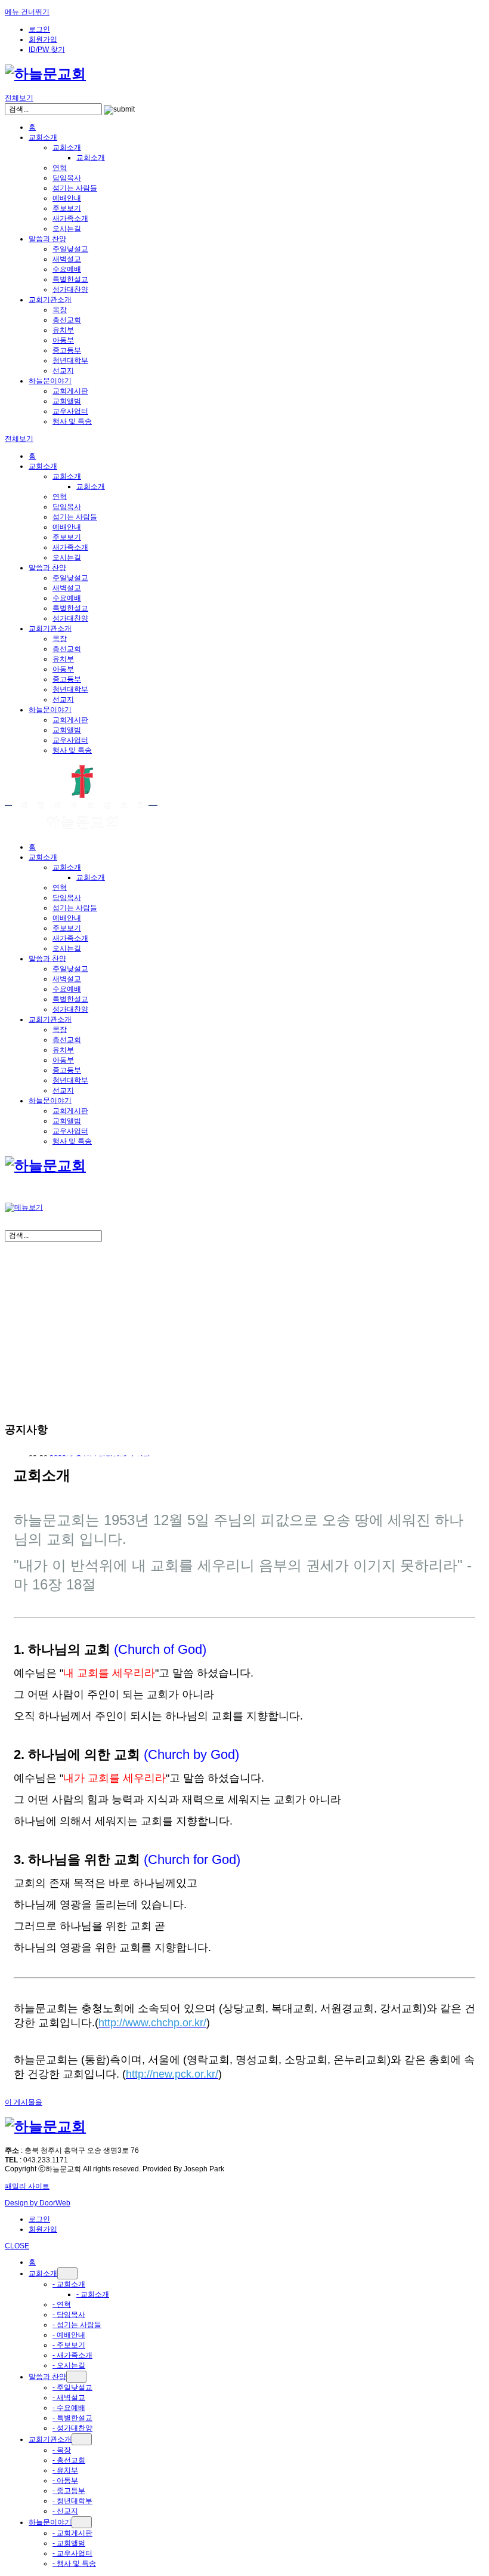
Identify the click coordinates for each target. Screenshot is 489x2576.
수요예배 (67, 269)
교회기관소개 (50, 300)
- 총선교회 (69, 2460)
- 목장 (62, 2450)
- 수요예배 (69, 2408)
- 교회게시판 (72, 2533)
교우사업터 (70, 411)
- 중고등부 (69, 2491)
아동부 (63, 340)
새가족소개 (70, 218)
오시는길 (67, 229)
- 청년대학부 (72, 2501)
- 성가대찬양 (72, 2428)
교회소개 (43, 137)
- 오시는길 (69, 2365)
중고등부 (67, 350)
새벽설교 (67, 259)
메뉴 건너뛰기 (27, 12)
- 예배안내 (69, 2335)
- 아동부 (65, 2481)
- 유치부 (65, 2470)
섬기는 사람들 (75, 188)
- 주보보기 (69, 2345)
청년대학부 (70, 360)
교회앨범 (67, 401)
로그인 (39, 29)
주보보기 (67, 208)
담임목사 (67, 178)
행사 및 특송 (72, 421)
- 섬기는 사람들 (77, 2325)
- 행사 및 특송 (74, 2563)
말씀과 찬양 (47, 239)
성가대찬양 (70, 289)
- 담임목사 (69, 2315)
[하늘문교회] (45, 74)
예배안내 (67, 198)
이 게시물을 (24, 2102)
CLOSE (17, 2246)
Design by (38, 2203)
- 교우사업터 (72, 2553)
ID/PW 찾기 (47, 50)
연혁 (60, 168)
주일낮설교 (70, 249)
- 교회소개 (69, 2284)
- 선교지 (65, 2511)
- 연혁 (62, 2304)
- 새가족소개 (72, 2355)
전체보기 (19, 98)
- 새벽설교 (69, 2398)
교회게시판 (70, 391)
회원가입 (43, 39)
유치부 (63, 330)
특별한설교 (70, 279)
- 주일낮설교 (72, 2387)
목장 (60, 310)
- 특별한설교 (72, 2418)
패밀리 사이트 (27, 2186)
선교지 (63, 371)
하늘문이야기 (50, 381)
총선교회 (67, 320)
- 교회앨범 (69, 2543)
